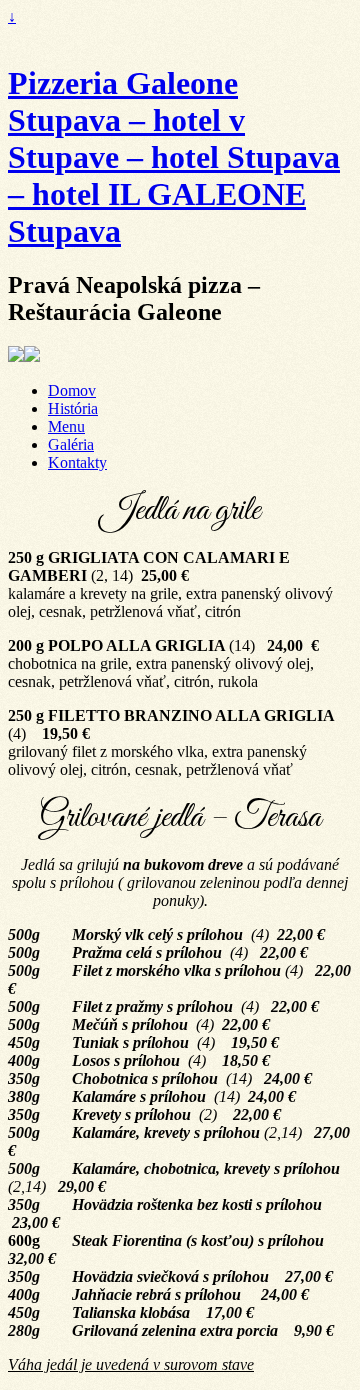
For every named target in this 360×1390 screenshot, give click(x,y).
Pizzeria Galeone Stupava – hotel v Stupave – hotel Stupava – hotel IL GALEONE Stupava (174, 157)
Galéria (71, 444)
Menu (66, 426)
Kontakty (77, 462)
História (73, 408)
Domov (72, 390)
